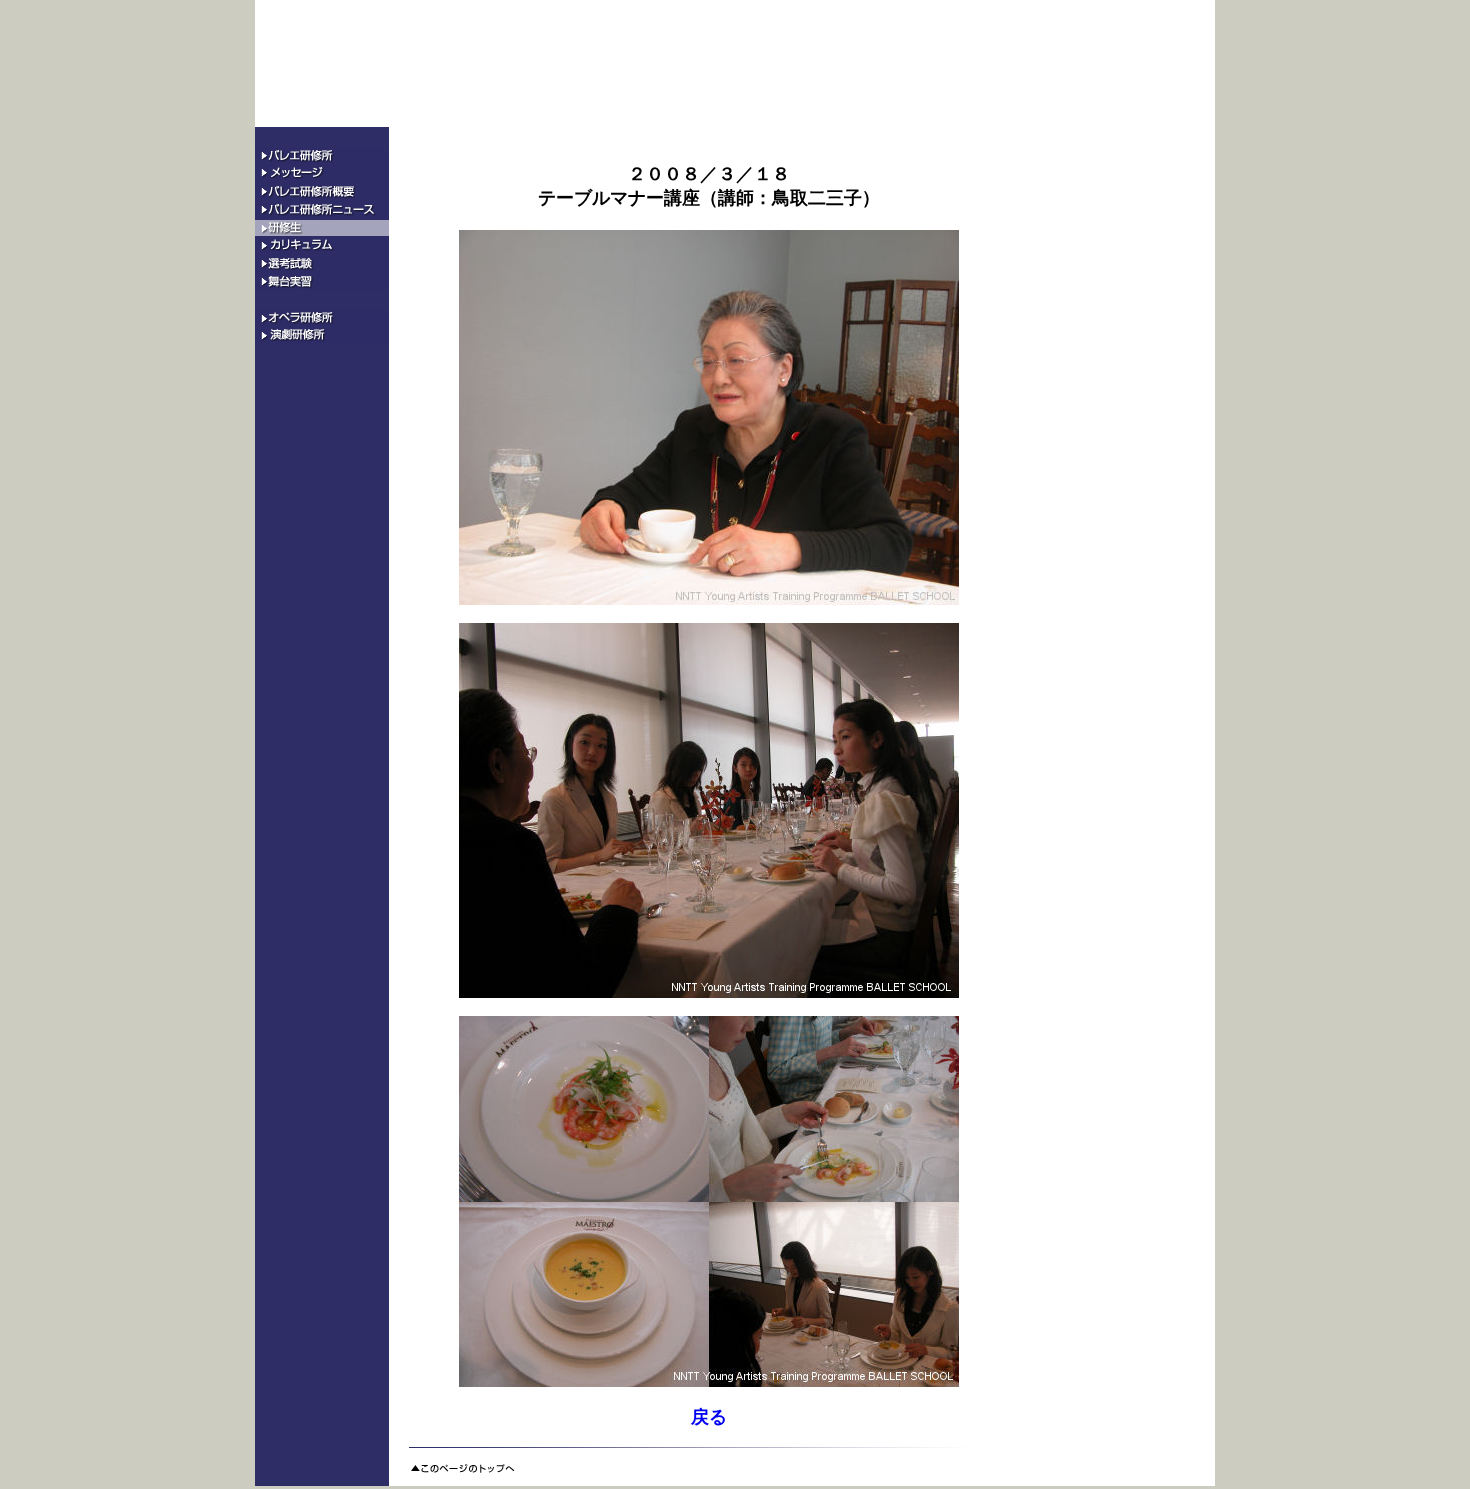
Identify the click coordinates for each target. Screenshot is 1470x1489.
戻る (709, 1417)
